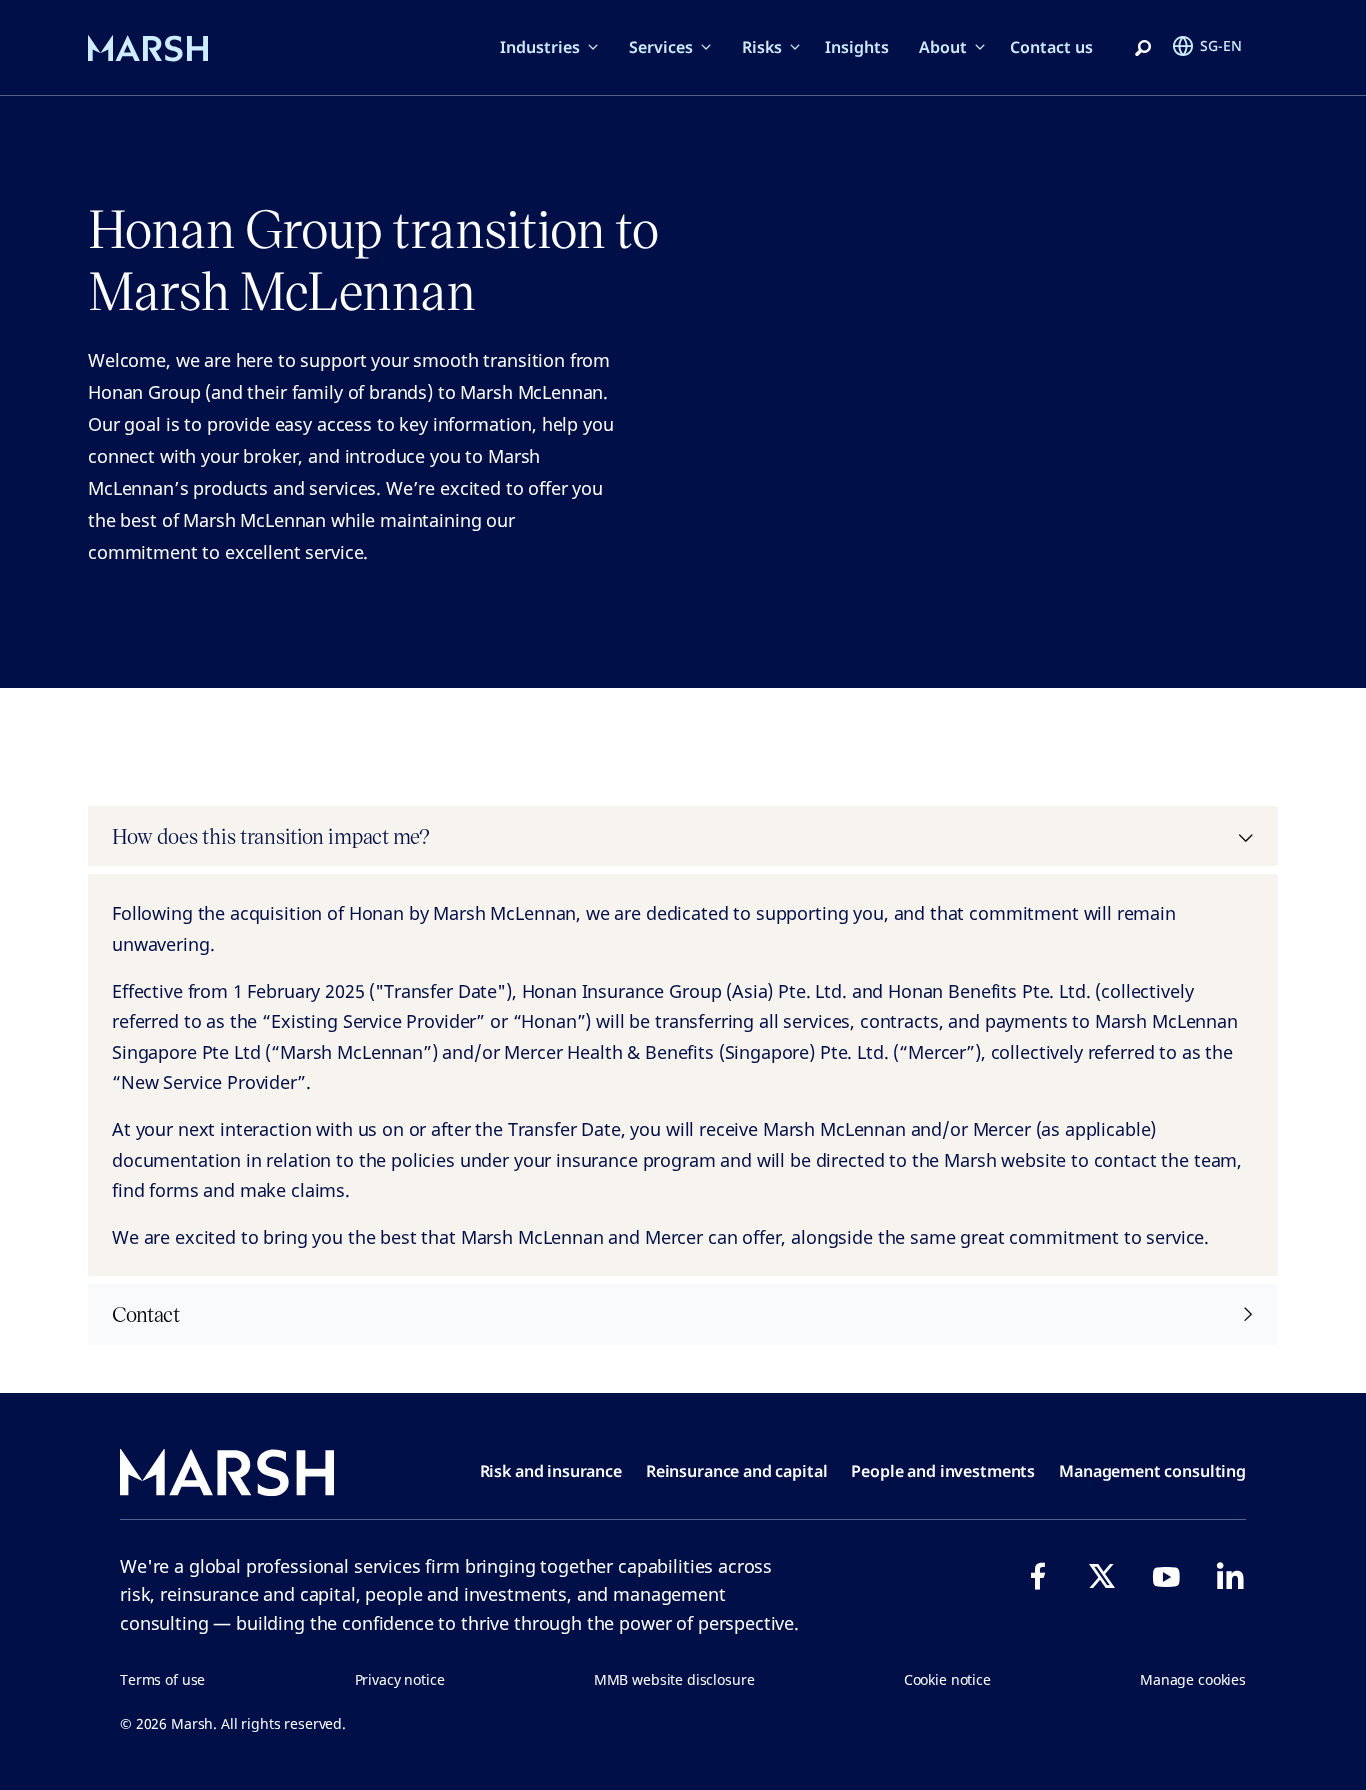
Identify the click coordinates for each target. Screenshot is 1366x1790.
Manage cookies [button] (1193, 1679)
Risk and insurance (551, 1471)
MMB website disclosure (674, 1679)
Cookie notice (947, 1679)
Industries (540, 47)
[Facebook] (1038, 1576)
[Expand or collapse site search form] (1143, 49)
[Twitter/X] (1102, 1576)
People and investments (943, 1471)
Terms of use (162, 1679)
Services (661, 47)
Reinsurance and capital (737, 1471)
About (943, 47)
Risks (762, 47)
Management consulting (1152, 1471)
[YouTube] (1166, 1576)
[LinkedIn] (1230, 1576)
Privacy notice (400, 1679)
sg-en (1221, 45)
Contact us (1051, 47)
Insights (857, 47)
